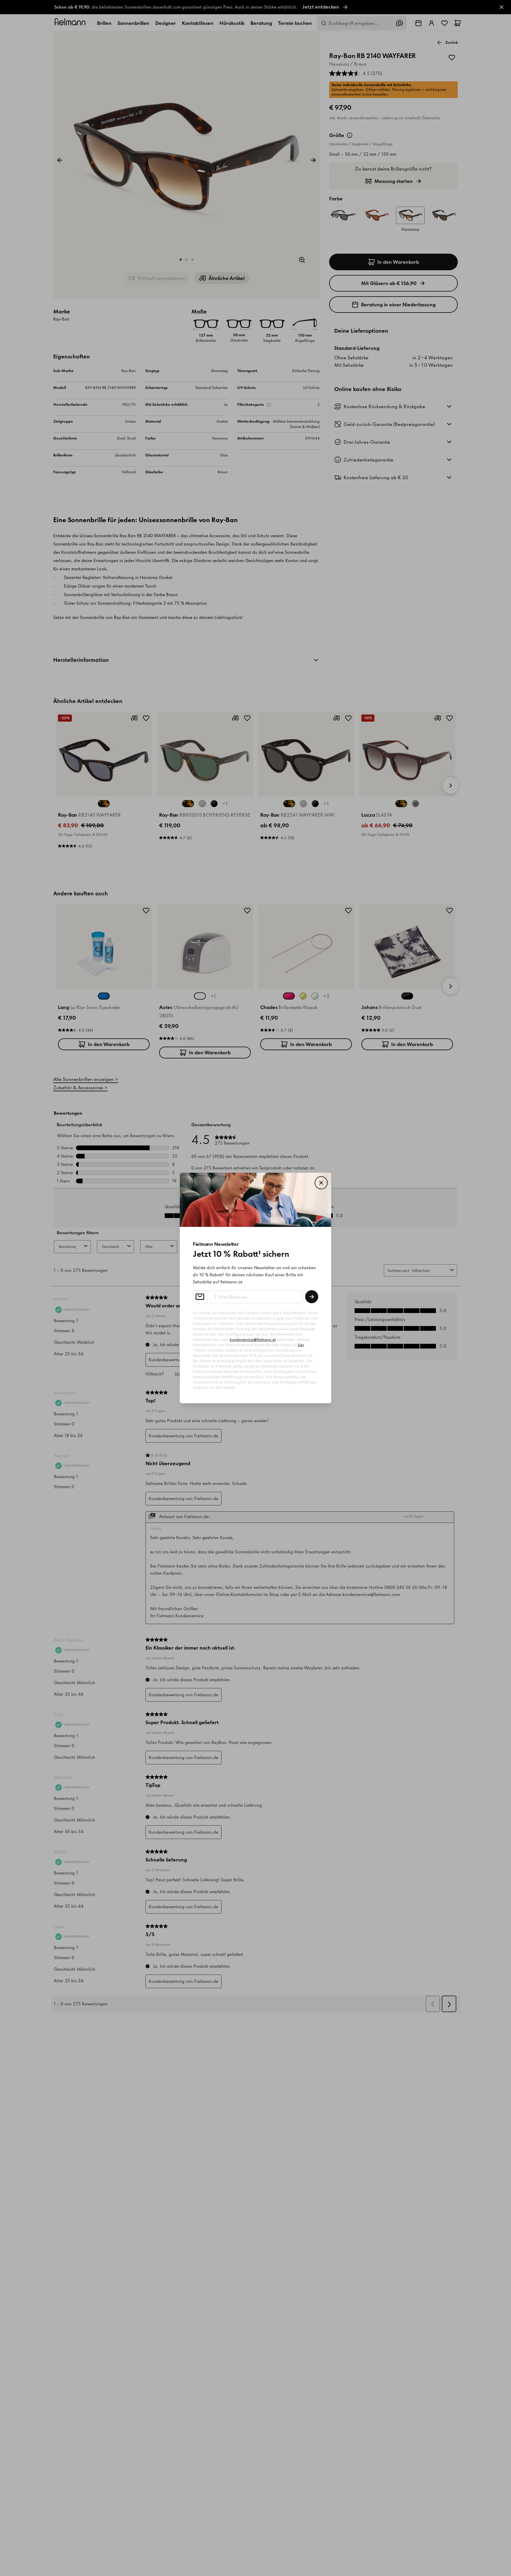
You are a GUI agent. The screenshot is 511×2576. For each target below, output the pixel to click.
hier (301, 1345)
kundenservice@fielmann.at (253, 1340)
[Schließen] (321, 1183)
